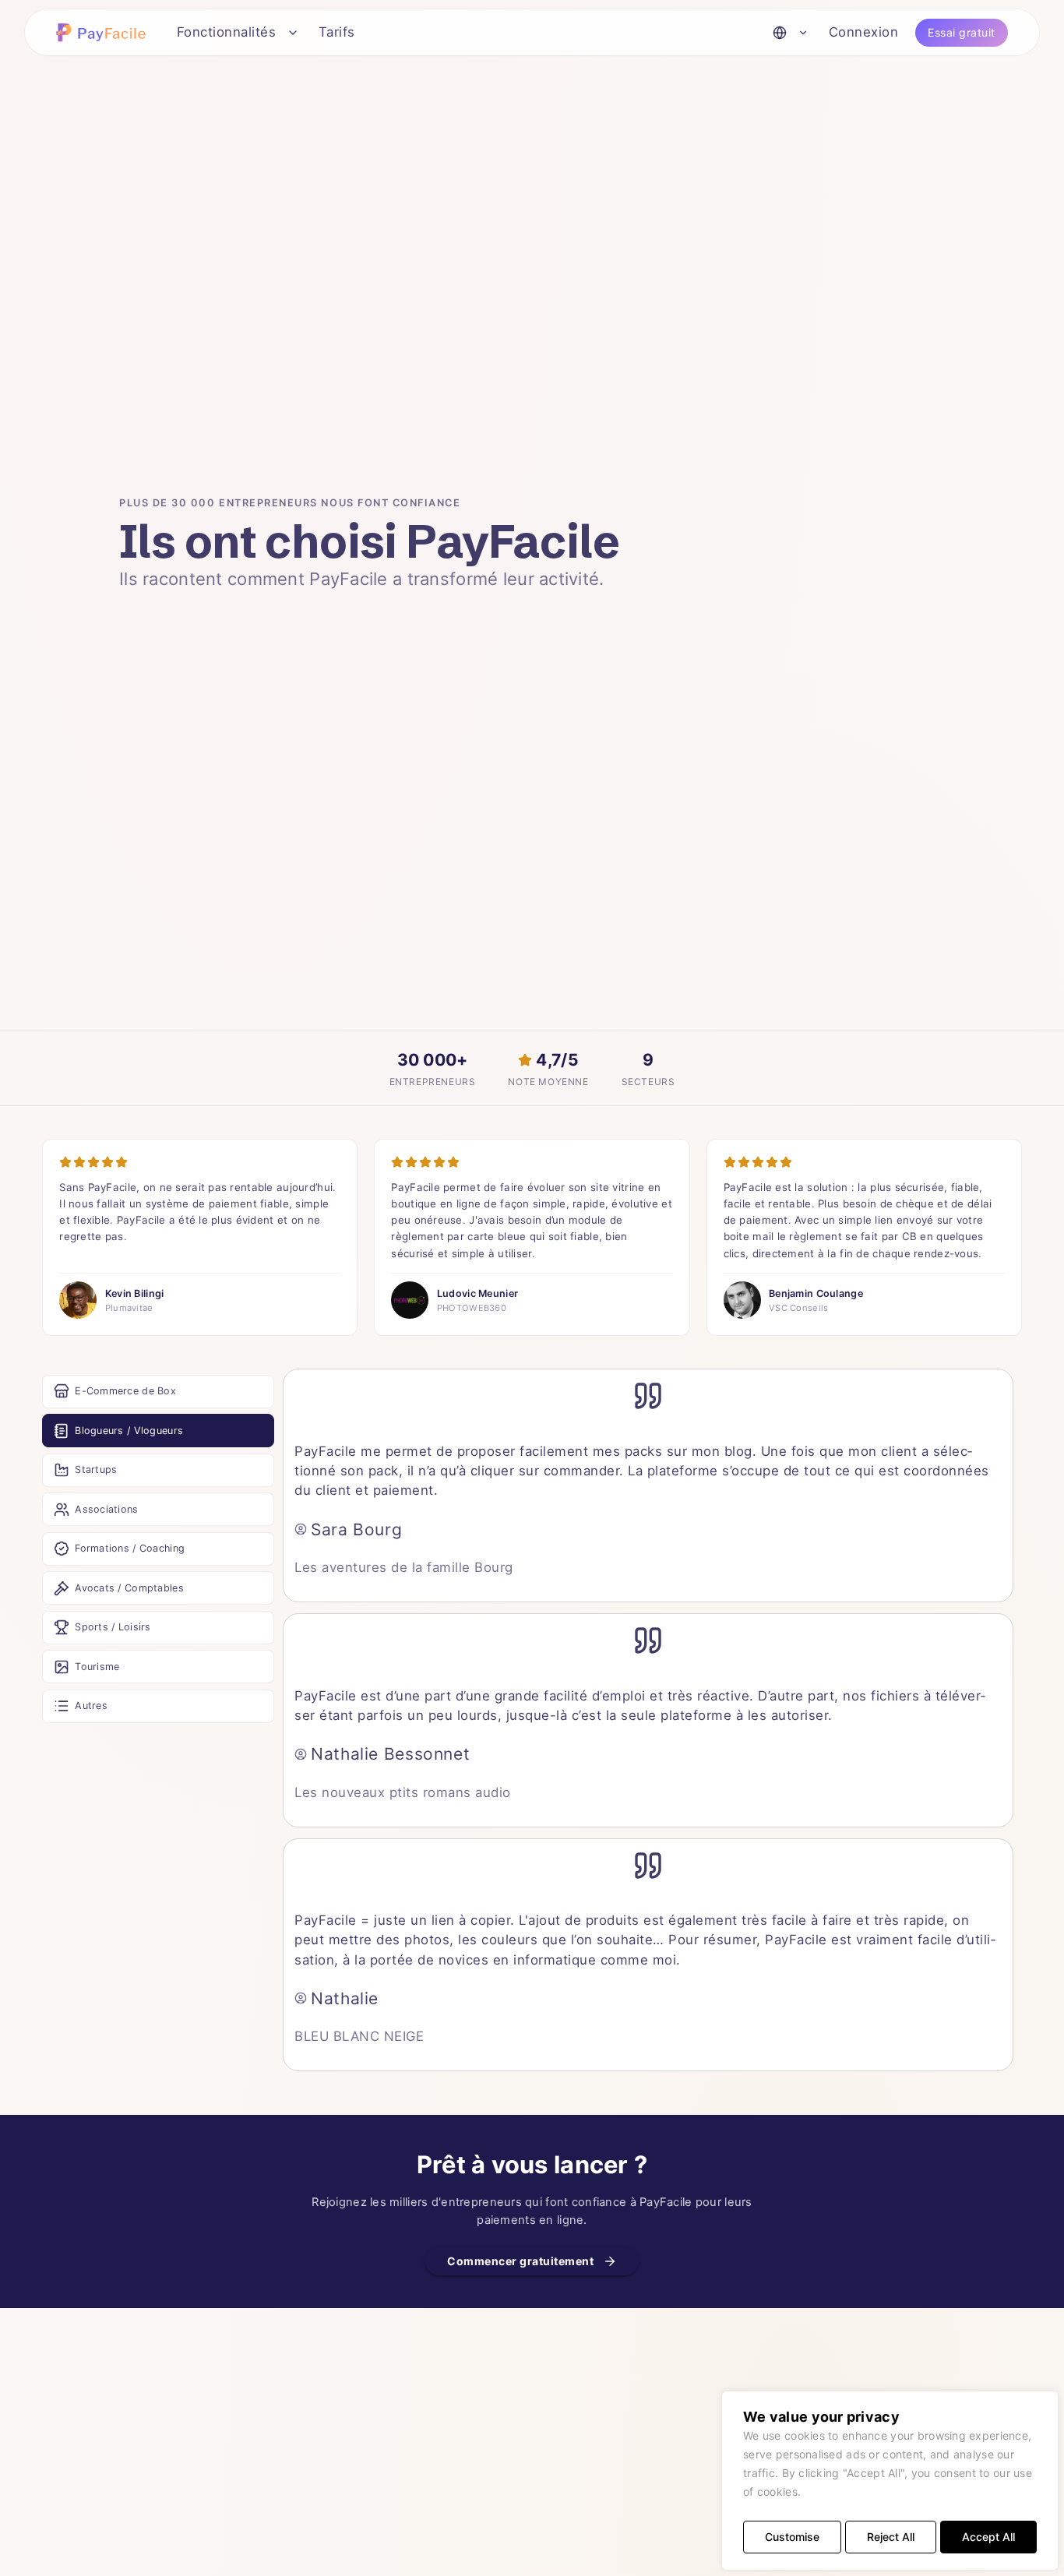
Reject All (891, 2537)
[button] (104, 32)
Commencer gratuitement (520, 2261)
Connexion (864, 32)
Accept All (988, 2537)
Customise (792, 2537)
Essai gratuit (962, 32)
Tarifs (337, 32)
